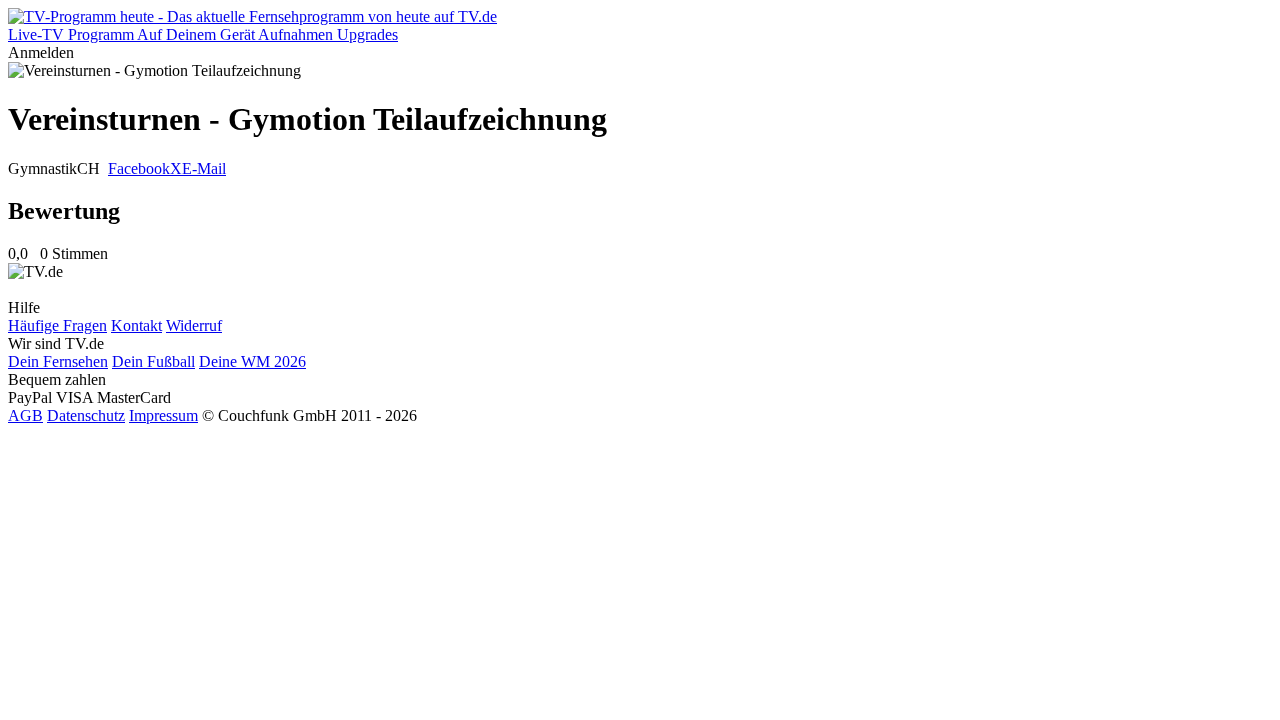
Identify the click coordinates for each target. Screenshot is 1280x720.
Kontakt (136, 325)
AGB (25, 415)
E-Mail (204, 168)
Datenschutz (86, 415)
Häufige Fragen (57, 325)
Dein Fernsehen (58, 361)
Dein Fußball (153, 361)
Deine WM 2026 (252, 361)
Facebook (139, 168)
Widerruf (194, 325)
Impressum (163, 415)
